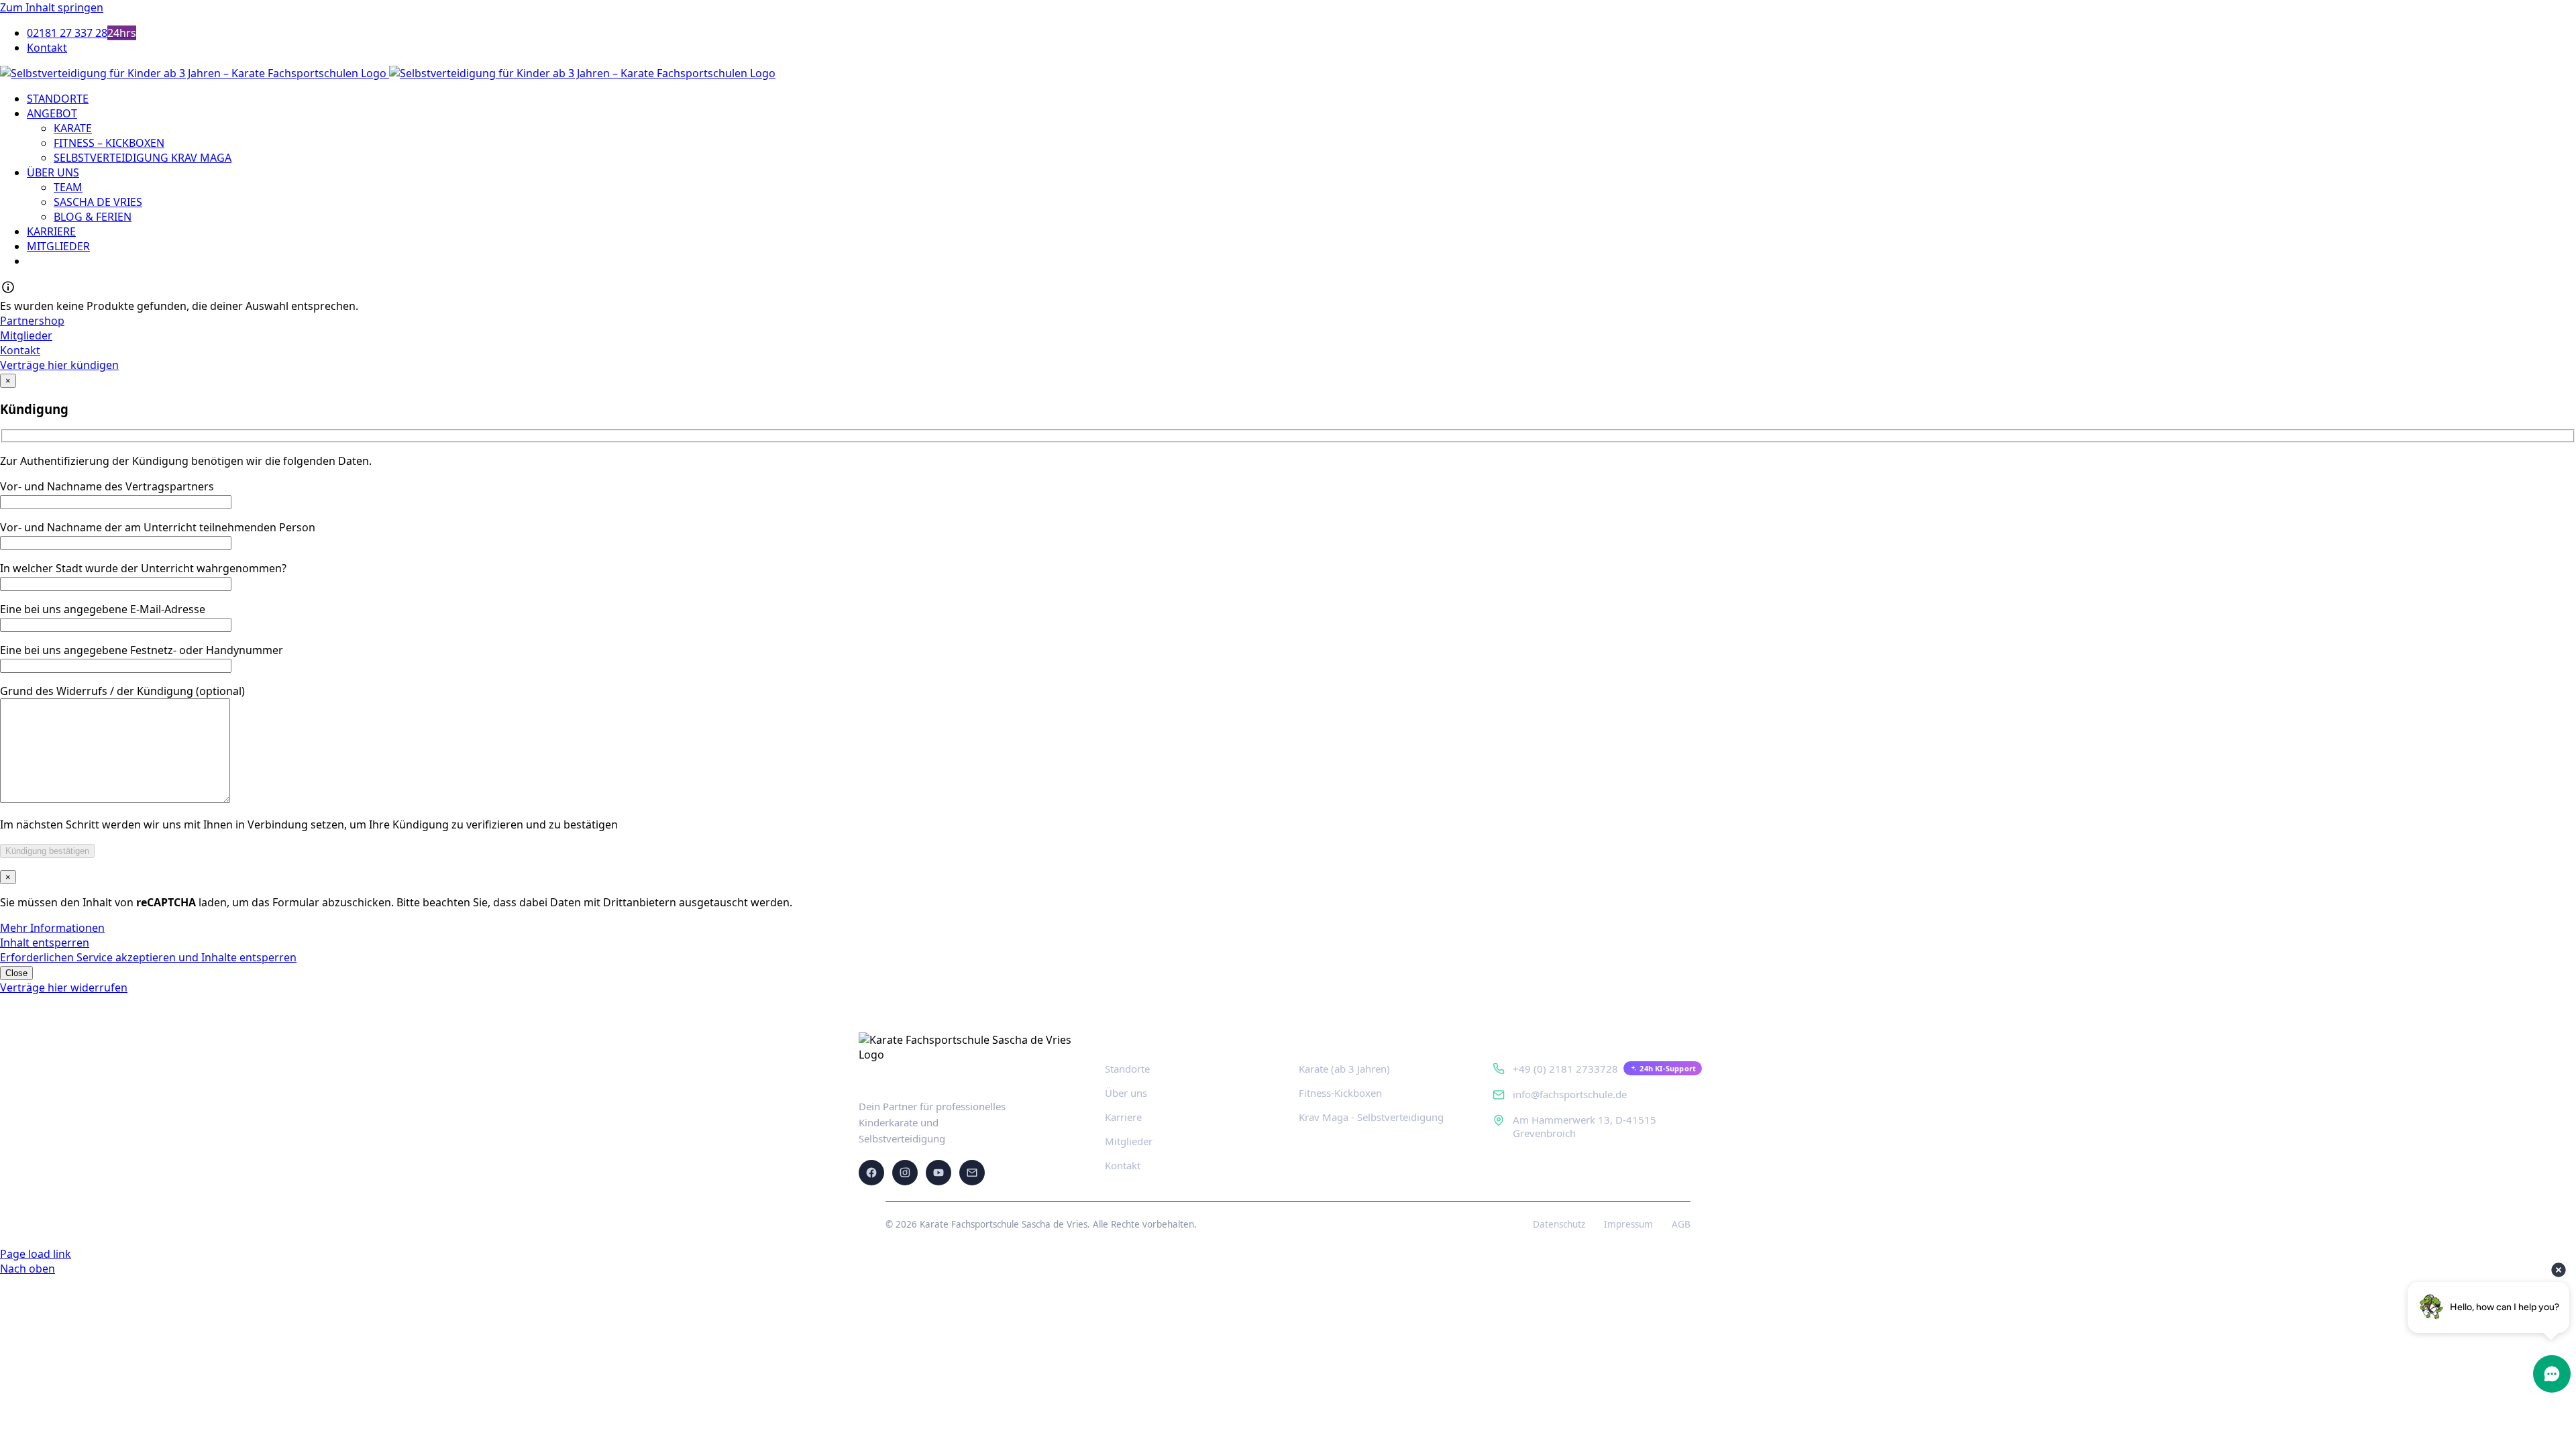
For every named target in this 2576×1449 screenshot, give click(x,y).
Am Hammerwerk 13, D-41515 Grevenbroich (1585, 1126)
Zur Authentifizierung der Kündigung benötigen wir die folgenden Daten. (186, 461)
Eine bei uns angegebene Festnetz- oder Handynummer (142, 650)
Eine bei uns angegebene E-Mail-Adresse (103, 609)
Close (16, 973)
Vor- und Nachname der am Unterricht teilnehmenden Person (158, 527)
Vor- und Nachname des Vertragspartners (107, 486)
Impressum (1628, 1224)
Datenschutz (1559, 1224)
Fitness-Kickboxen (1340, 1093)
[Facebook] (871, 1173)
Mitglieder (1129, 1141)
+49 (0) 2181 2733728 (1565, 1069)
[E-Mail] (972, 1173)
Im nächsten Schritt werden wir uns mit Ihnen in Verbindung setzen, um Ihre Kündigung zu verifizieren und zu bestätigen (309, 824)
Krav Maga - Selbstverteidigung (1371, 1117)
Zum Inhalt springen (52, 7)
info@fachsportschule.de (1570, 1094)
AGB (1681, 1224)
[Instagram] (905, 1173)
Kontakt (1123, 1165)
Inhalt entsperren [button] (45, 943)
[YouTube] (938, 1173)
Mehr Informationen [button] (52, 928)
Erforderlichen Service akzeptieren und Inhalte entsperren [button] (148, 957)
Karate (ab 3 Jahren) (1344, 1069)
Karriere (1123, 1117)
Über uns (1126, 1093)
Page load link (36, 1254)
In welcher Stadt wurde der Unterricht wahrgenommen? (143, 568)
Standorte (1127, 1069)
